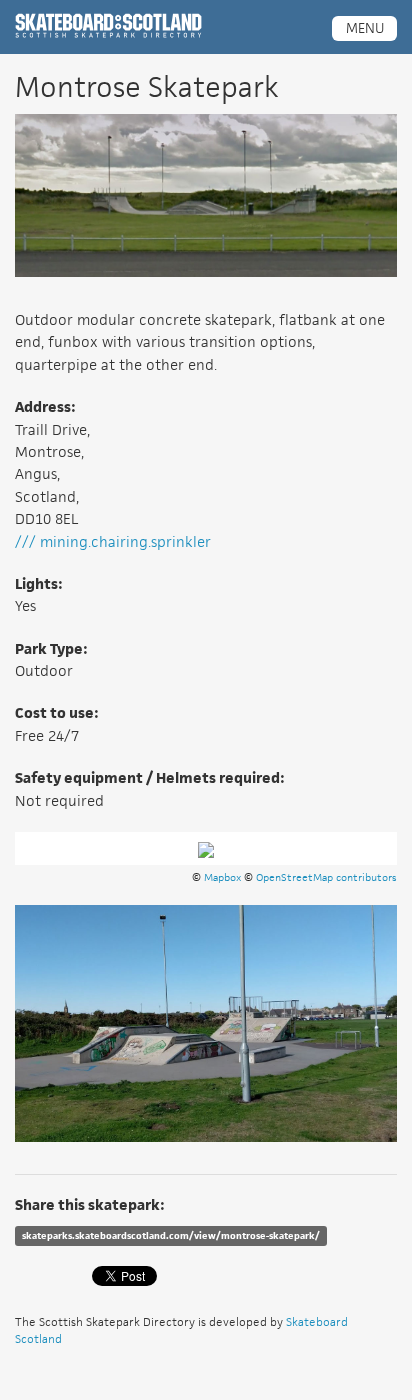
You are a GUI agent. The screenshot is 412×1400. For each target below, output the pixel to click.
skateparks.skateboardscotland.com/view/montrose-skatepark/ (171, 1235)
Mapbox (222, 877)
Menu (365, 28)
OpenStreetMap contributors (326, 877)
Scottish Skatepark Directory (108, 26)
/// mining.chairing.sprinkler (113, 541)
